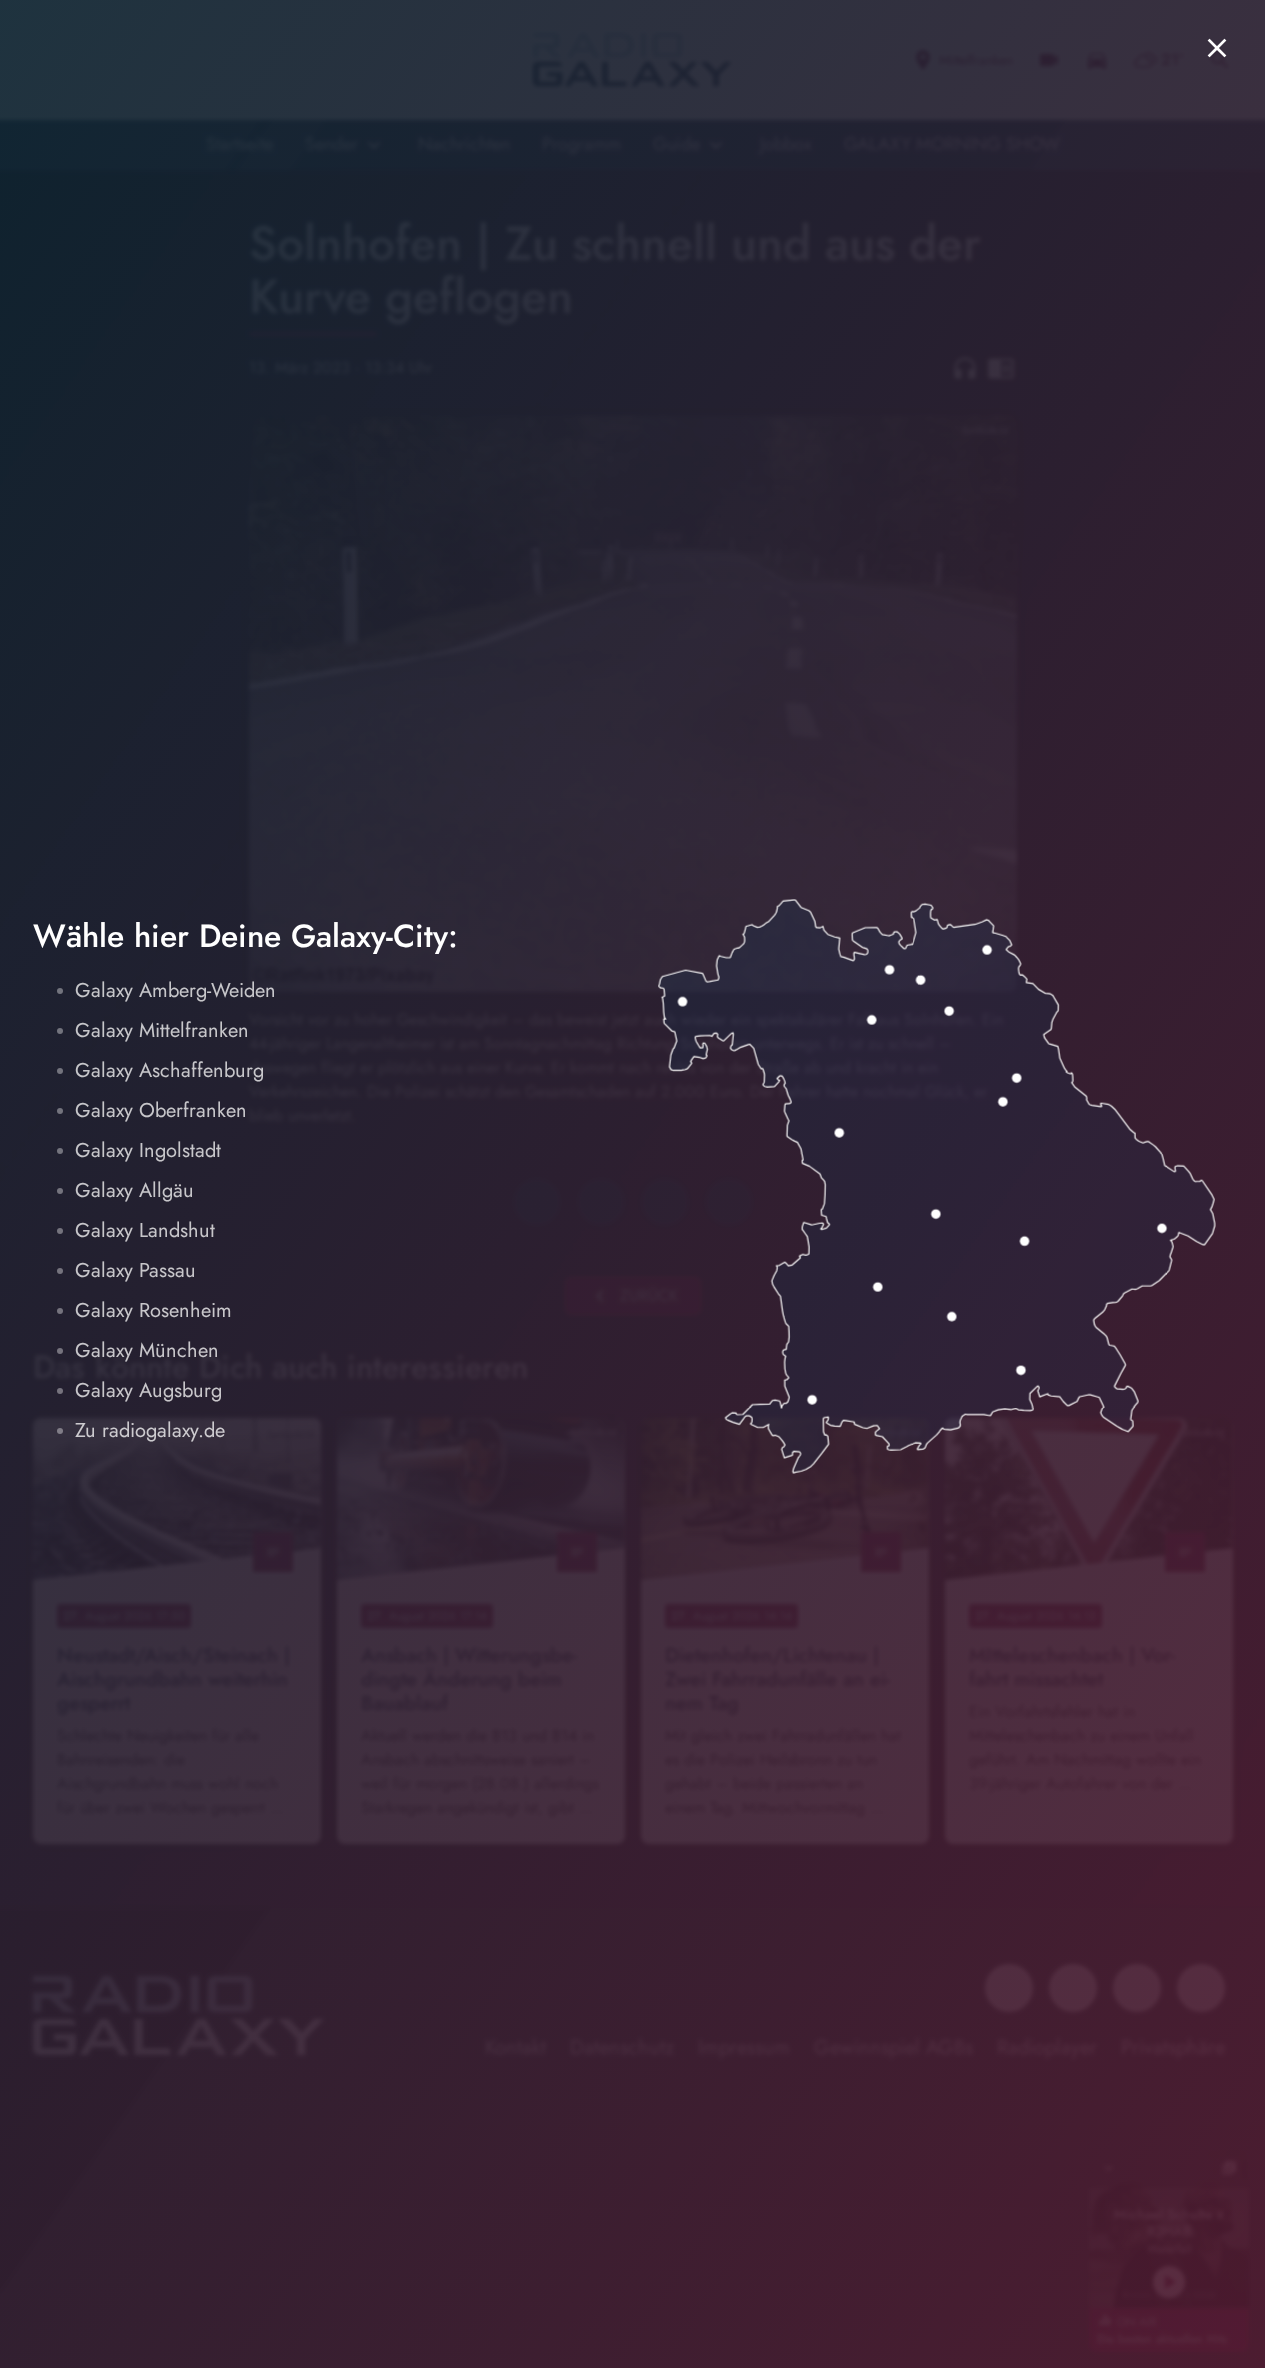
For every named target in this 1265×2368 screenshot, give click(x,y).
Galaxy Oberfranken (161, 1110)
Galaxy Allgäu (134, 1190)
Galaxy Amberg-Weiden (175, 990)
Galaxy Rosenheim (153, 1310)
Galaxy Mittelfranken (162, 1030)
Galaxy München (147, 1350)
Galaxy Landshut (145, 1230)
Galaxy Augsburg (148, 1390)
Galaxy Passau (135, 1270)
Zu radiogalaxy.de (150, 1430)
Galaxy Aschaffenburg (169, 1070)
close (1217, 48)
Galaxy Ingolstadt (148, 1150)
